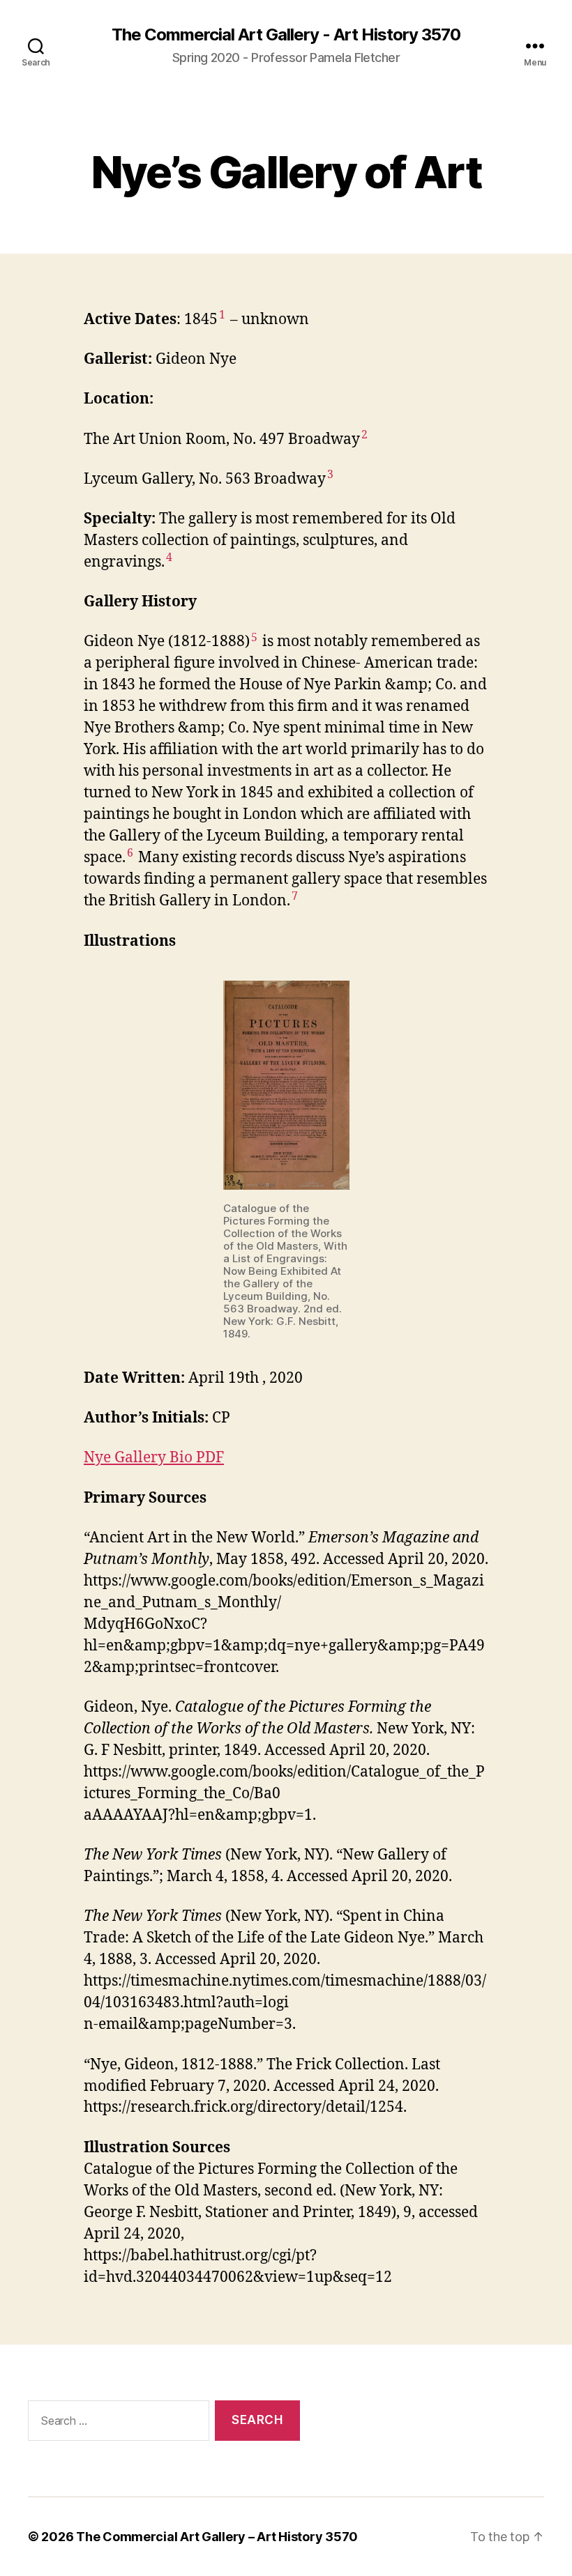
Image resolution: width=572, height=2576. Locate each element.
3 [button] (330, 475)
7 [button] (295, 896)
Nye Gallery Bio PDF (154, 1458)
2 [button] (364, 435)
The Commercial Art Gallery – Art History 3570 (217, 2537)
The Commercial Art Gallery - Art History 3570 (286, 35)
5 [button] (254, 638)
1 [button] (222, 315)
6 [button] (130, 853)
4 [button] (169, 558)
